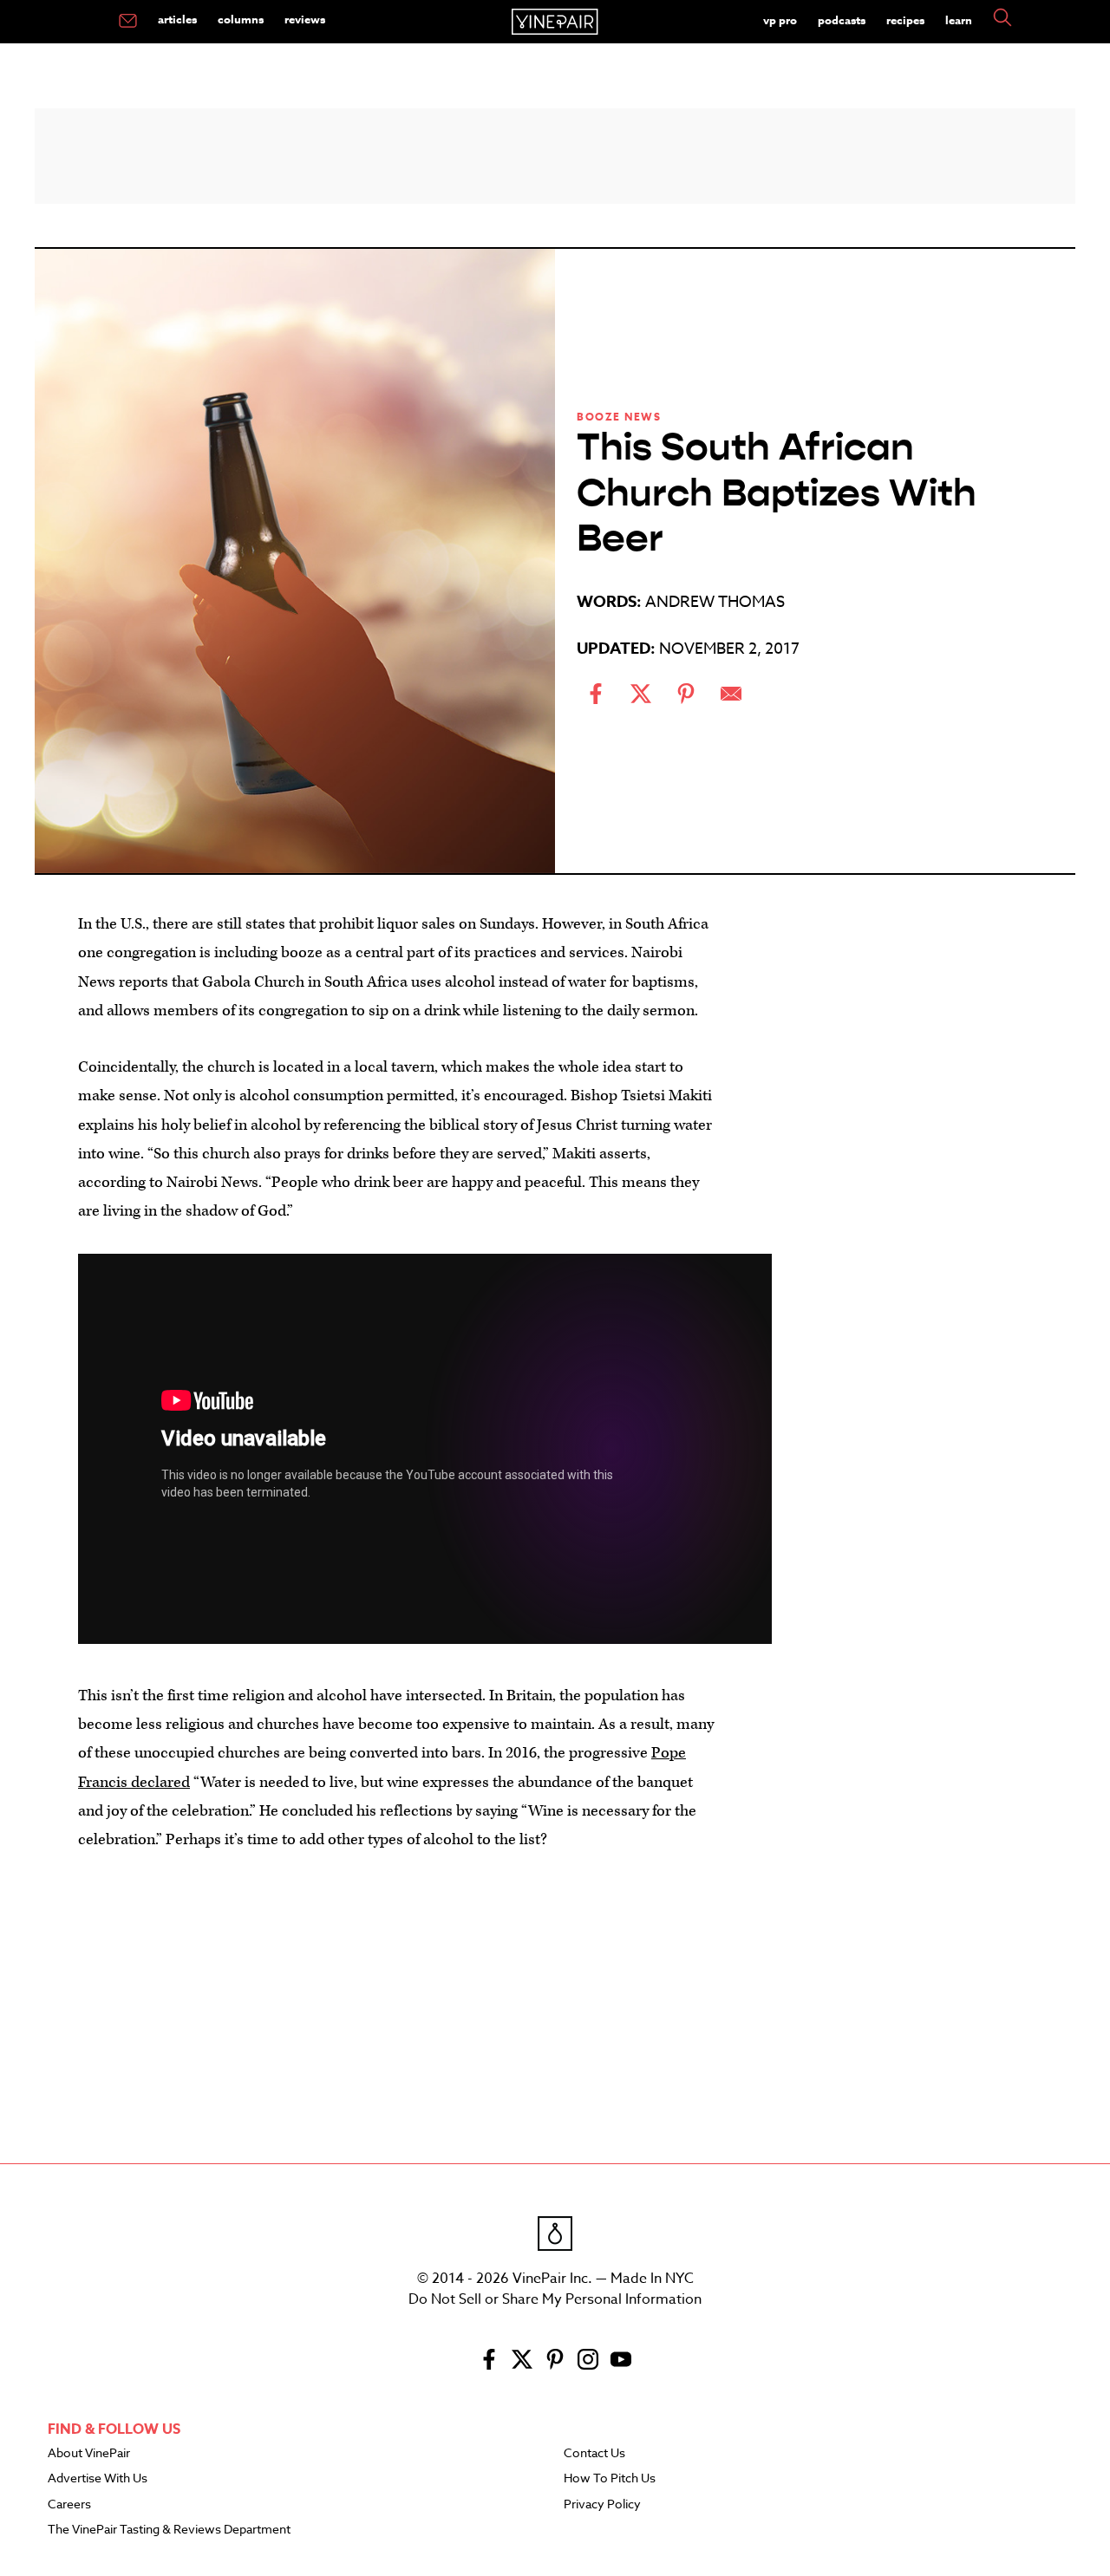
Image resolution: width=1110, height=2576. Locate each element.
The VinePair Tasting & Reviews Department (169, 2530)
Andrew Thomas (715, 602)
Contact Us (594, 2454)
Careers (69, 2505)
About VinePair (89, 2454)
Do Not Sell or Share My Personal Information (555, 2299)
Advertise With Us (98, 2479)
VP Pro (780, 20)
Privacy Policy (602, 2505)
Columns (241, 19)
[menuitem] (128, 22)
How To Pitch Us (610, 2479)
